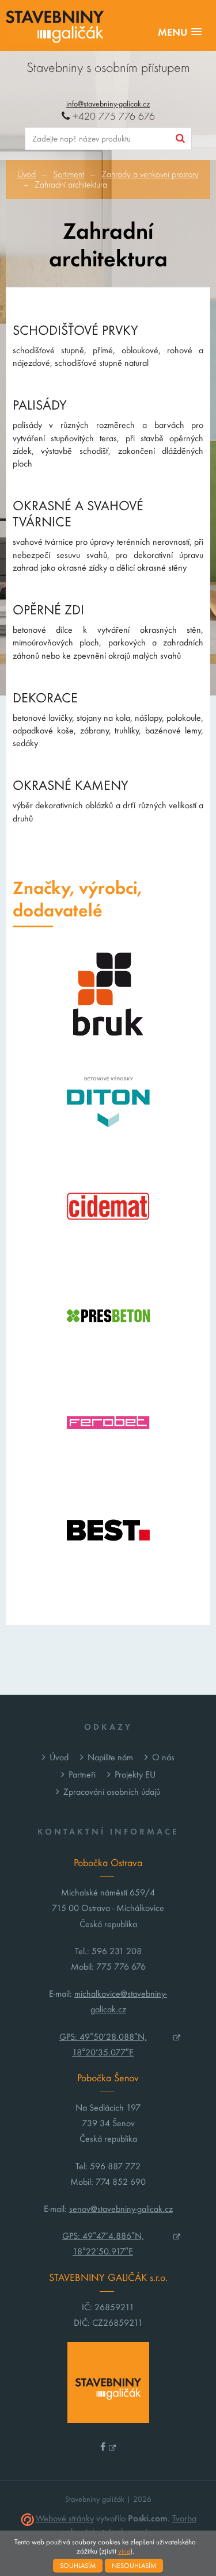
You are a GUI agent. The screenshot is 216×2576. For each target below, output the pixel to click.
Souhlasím (78, 2566)
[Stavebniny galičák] (55, 28)
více (124, 2551)
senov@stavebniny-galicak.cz (121, 2209)
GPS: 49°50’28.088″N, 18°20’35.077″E (103, 2044)
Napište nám (110, 1757)
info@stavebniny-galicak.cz (108, 104)
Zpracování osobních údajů (112, 1792)
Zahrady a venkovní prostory (150, 174)
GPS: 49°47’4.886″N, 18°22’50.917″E (103, 2244)
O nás (163, 1757)
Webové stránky (65, 2519)
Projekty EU (135, 1774)
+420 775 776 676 (112, 116)
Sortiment (69, 174)
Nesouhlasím (134, 2566)
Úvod (26, 174)
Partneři (82, 1774)
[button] (180, 33)
